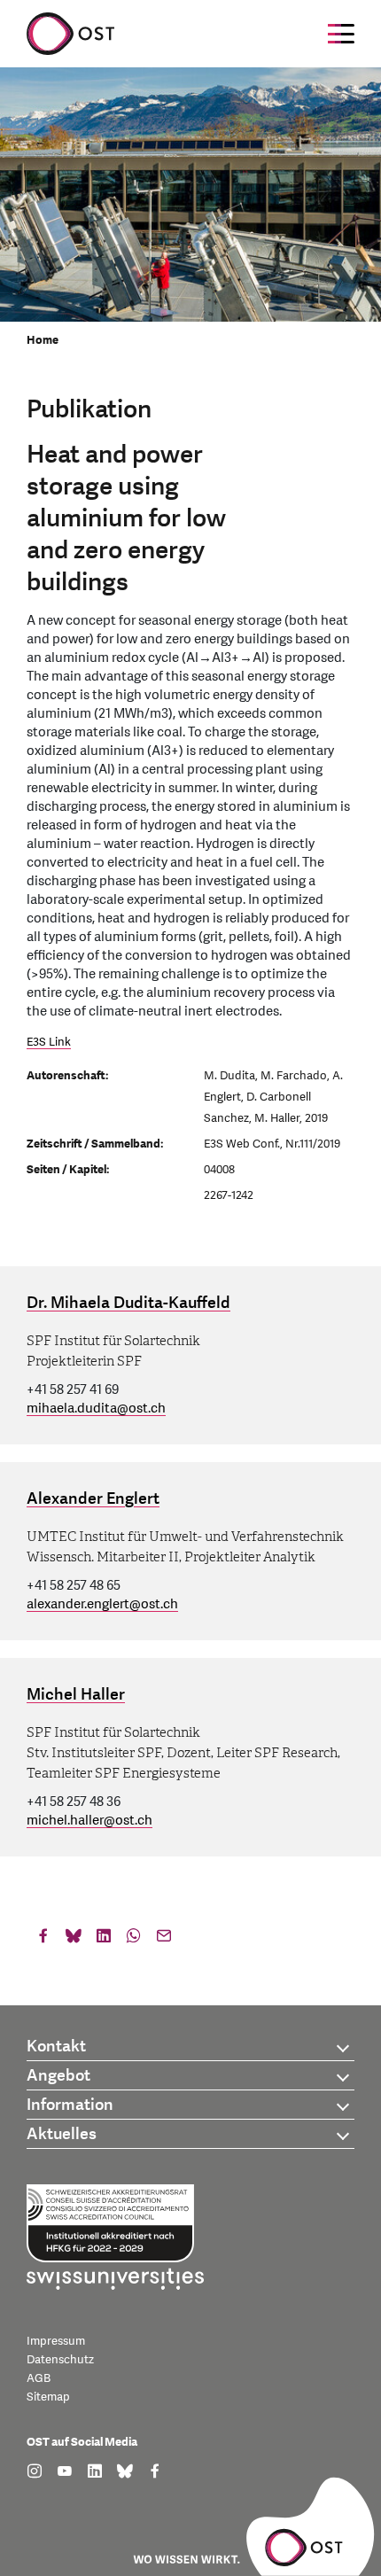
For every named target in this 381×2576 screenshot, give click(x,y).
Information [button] (70, 2105)
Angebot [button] (58, 2076)
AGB (39, 2378)
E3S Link (49, 1042)
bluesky (74, 1940)
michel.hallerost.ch (89, 1821)
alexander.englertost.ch (102, 1604)
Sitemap (48, 2397)
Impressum (56, 2341)
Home (43, 340)
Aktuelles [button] (62, 2134)
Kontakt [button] (56, 2047)
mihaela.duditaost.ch (96, 1409)
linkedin (104, 1940)
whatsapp (134, 1940)
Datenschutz (60, 2360)
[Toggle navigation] (341, 34)
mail (164, 1940)
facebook (43, 1940)
